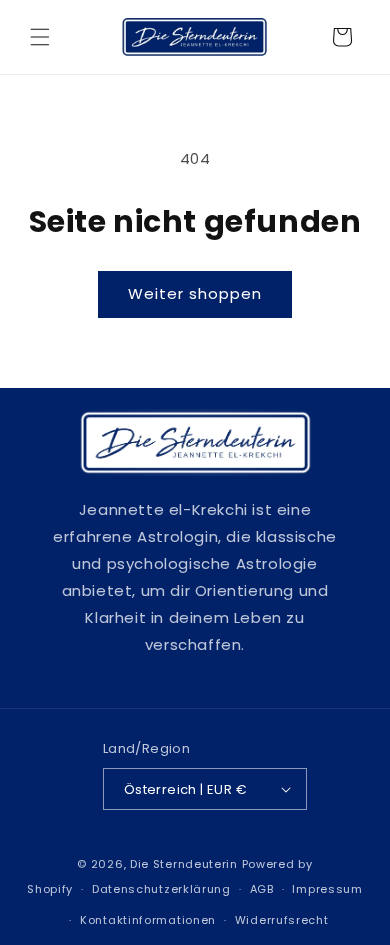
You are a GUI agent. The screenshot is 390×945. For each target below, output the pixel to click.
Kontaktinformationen (148, 920)
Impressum (327, 889)
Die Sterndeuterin (184, 864)
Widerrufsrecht (282, 920)
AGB (262, 889)
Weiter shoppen (195, 293)
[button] (40, 37)
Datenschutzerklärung (161, 889)
